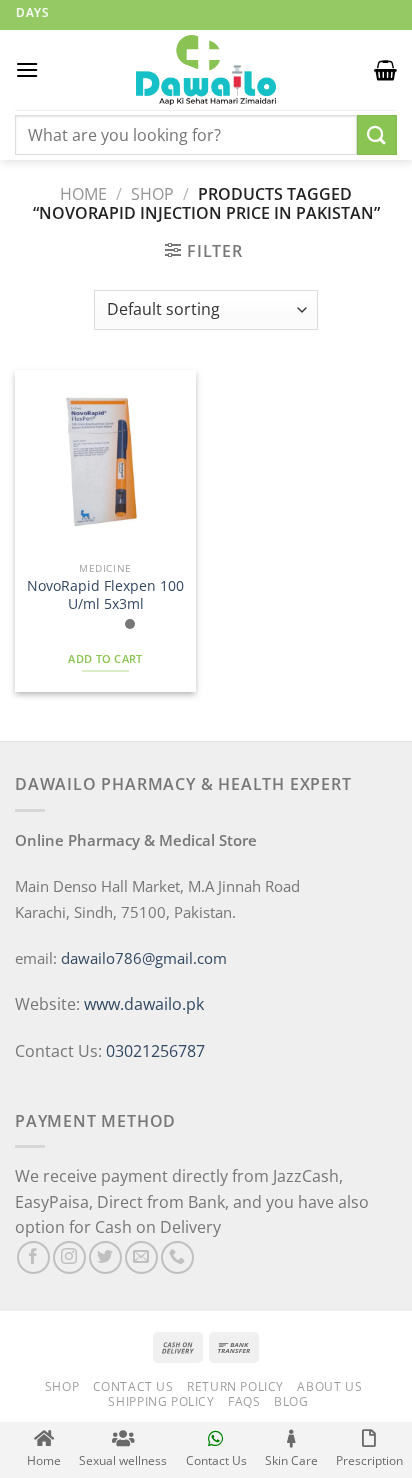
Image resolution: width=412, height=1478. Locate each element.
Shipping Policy (161, 1401)
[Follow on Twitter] (105, 1257)
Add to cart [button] (105, 658)
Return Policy (235, 1386)
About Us (329, 1386)
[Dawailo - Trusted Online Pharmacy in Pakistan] (206, 70)
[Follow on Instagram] (69, 1257)
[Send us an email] (141, 1257)
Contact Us (133, 1386)
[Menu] (27, 69)
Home (83, 194)
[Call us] (177, 1257)
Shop (152, 194)
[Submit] (377, 134)
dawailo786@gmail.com (144, 958)
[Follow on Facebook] (33, 1257)
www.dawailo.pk (142, 1004)
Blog (291, 1401)
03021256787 (155, 1051)
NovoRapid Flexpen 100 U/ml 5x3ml (105, 594)
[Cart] (385, 70)
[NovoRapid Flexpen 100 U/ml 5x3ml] (105, 460)
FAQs (244, 1401)
